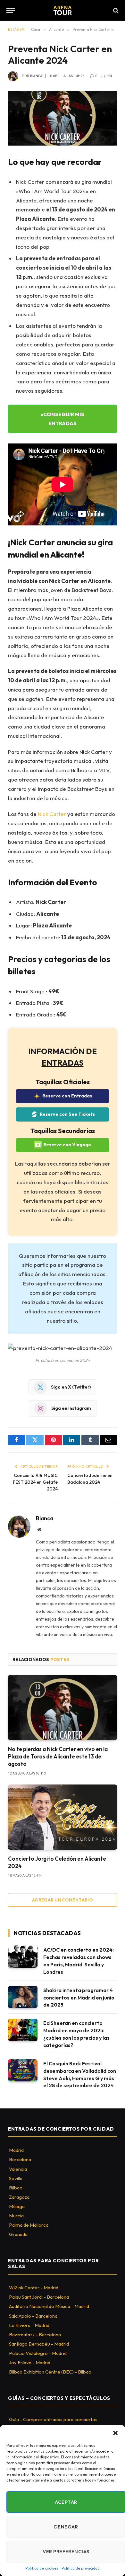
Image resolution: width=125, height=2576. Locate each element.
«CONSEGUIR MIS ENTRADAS (63, 419)
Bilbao (16, 2188)
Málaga (17, 2206)
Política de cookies (42, 2568)
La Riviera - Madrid (29, 2325)
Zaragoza (19, 2197)
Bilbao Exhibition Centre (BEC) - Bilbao (50, 2372)
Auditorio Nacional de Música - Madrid (49, 2306)
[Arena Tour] (63, 10)
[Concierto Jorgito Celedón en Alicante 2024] (63, 1817)
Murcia (16, 2216)
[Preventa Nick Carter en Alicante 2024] (63, 118)
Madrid (16, 2150)
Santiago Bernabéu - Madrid (39, 2344)
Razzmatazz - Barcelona (35, 2334)
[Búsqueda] (115, 10)
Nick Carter (52, 814)
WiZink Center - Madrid (34, 2288)
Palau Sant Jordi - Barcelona (39, 2297)
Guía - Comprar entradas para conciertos (53, 2419)
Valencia (18, 2169)
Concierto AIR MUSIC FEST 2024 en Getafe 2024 (35, 1482)
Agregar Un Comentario (63, 1900)
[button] (115, 2433)
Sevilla (16, 2178)
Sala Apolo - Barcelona (33, 2316)
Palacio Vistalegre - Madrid (38, 2353)
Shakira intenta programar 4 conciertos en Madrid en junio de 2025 (79, 1998)
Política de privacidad (81, 2568)
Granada (18, 2234)
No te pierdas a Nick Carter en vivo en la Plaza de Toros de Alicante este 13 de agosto (58, 1756)
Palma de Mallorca (29, 2225)
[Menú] (11, 10)
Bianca (36, 76)
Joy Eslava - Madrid (30, 2362)
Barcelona (20, 2159)
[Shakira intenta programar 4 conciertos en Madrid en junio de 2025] (23, 1997)
